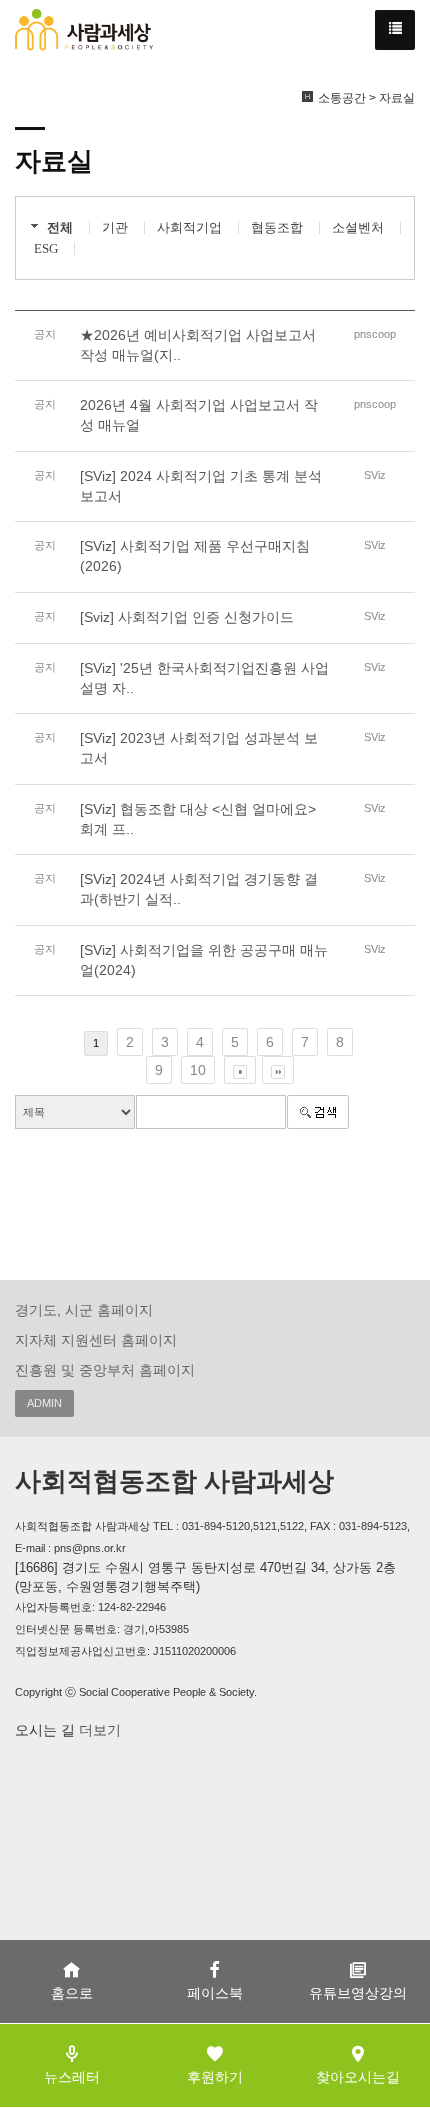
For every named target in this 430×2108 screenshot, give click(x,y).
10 (198, 1070)
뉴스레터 (72, 2077)
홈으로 (72, 1993)
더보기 (98, 1730)
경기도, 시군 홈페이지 (84, 1310)
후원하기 (215, 2077)
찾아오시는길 (358, 2077)
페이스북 (215, 1993)
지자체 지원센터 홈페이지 (96, 1340)
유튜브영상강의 (358, 1993)
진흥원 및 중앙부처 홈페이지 (105, 1370)
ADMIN (44, 1403)
